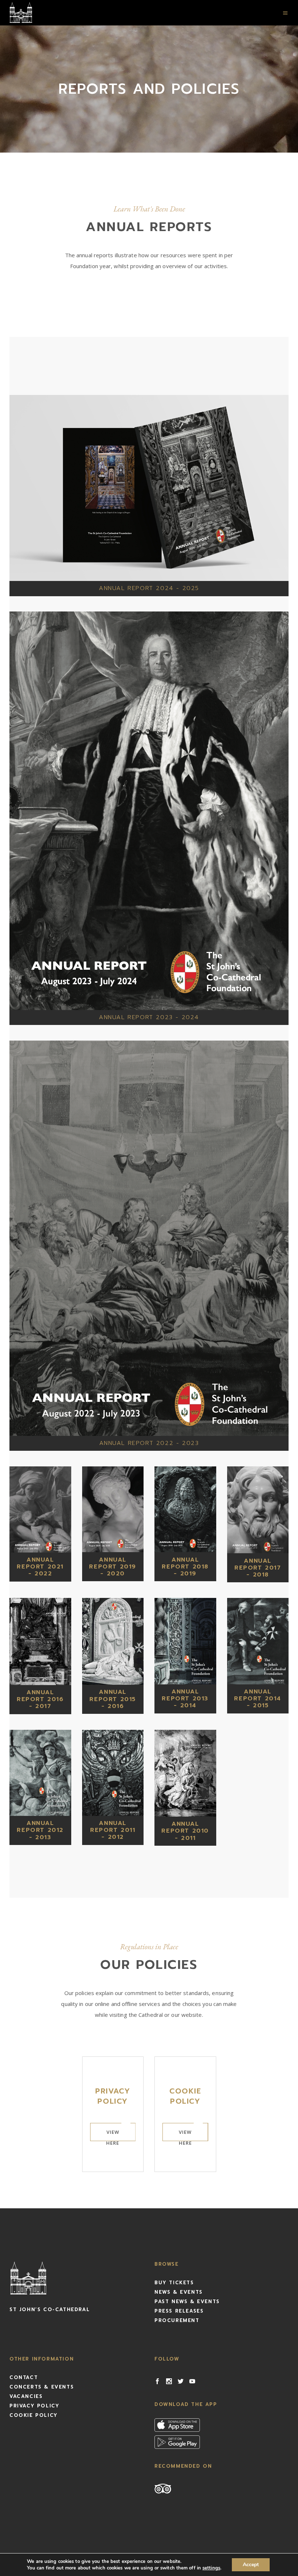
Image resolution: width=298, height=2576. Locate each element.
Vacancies (26, 2396)
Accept (251, 2565)
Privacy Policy (34, 2406)
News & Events (179, 2292)
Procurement (177, 2320)
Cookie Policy (34, 2415)
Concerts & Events (42, 2387)
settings (211, 2568)
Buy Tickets (174, 2283)
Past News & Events (187, 2302)
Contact (24, 2377)
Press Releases (179, 2311)
